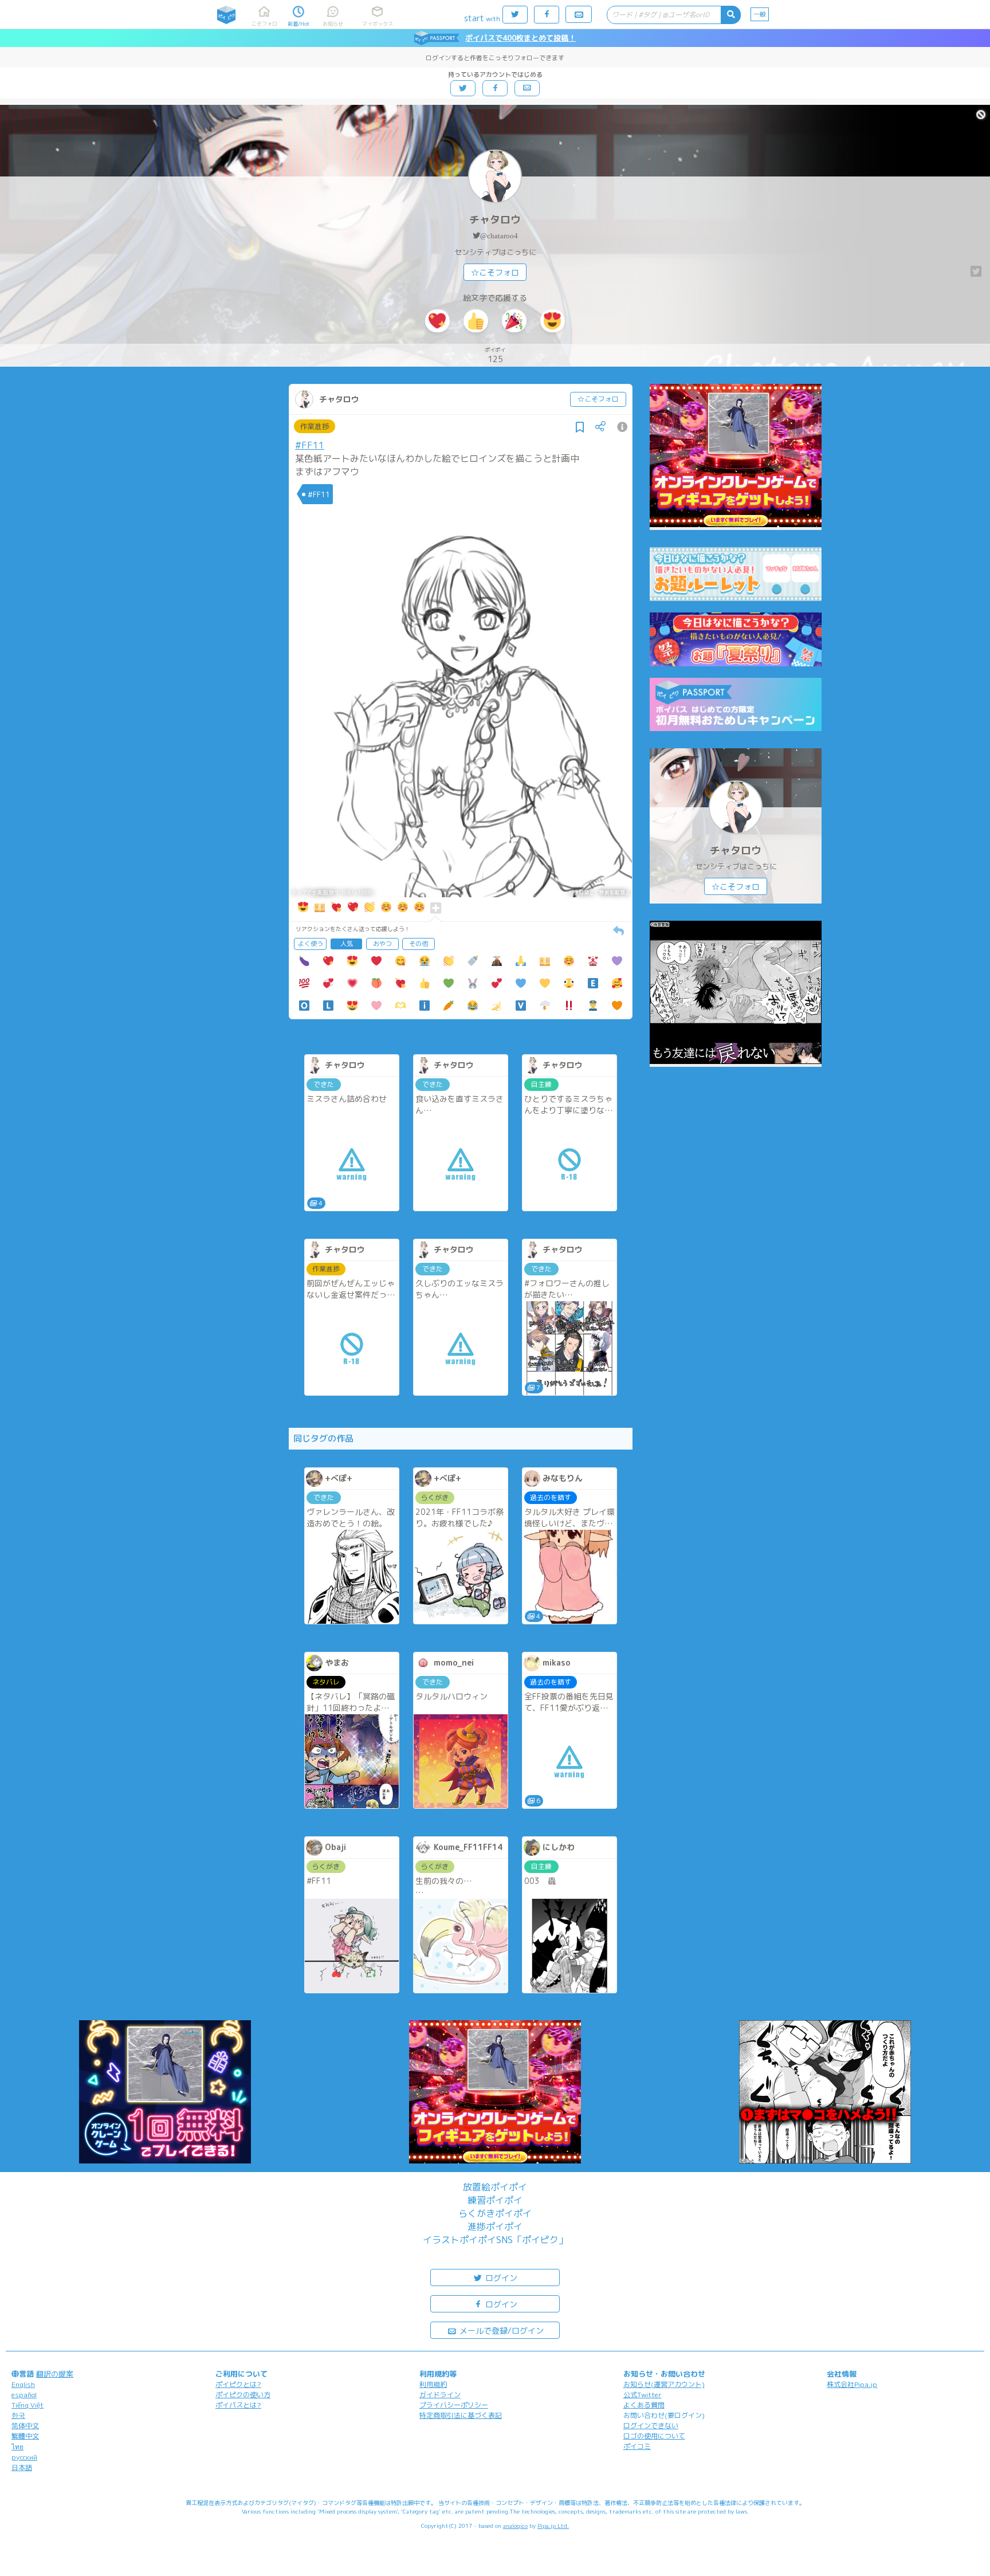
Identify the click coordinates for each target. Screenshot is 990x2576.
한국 (18, 2415)
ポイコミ (637, 2446)
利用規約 (433, 2384)
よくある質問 (644, 2405)
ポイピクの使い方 (243, 2395)
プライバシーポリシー (454, 2405)
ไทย (17, 2447)
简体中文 (25, 2426)
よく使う (311, 944)
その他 (419, 944)
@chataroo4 (499, 236)
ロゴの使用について (654, 2436)
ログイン (500, 2278)
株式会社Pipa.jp (852, 2384)
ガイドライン (440, 2395)
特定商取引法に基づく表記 (461, 2415)
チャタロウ (495, 220)
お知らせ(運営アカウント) (664, 2384)
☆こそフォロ (495, 272)
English (23, 2384)
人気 (347, 944)
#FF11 (310, 445)
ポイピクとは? (238, 2384)
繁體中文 (25, 2436)
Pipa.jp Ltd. (553, 2526)
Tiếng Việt (27, 2405)
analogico (515, 2526)
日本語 (22, 2467)
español (24, 2395)
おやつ (382, 944)
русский (24, 2457)
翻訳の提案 (55, 2374)
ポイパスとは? (238, 2405)
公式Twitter (643, 2395)
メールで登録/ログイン (500, 2330)
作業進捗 (315, 426)
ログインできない (651, 2426)
